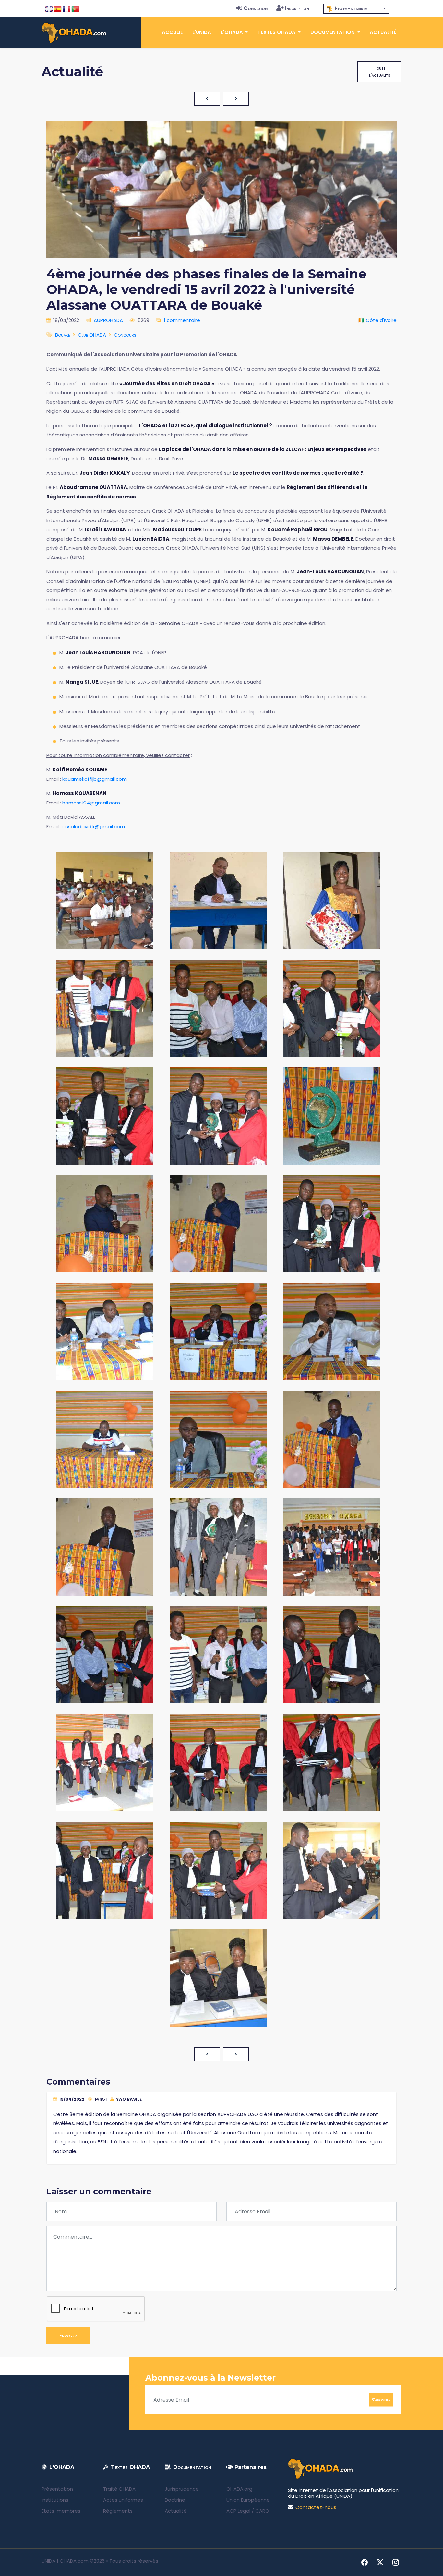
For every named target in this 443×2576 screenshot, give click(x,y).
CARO (262, 2511)
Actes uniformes (123, 2500)
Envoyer (68, 2335)
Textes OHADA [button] (277, 32)
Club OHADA (92, 335)
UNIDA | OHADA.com (65, 2561)
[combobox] (356, 9)
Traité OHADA (119, 2489)
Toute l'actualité (379, 72)
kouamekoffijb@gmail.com (95, 779)
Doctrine (175, 2500)
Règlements (118, 2511)
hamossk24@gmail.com (91, 803)
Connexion (256, 8)
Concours (125, 335)
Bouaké (63, 335)
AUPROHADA (108, 320)
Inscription (297, 8)
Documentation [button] (333, 32)
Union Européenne (248, 2500)
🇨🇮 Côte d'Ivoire (377, 320)
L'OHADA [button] (233, 32)
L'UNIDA (202, 32)
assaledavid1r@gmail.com (94, 826)
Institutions (55, 2500)
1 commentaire (182, 320)
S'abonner (381, 2400)
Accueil (172, 32)
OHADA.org (239, 2489)
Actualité (383, 32)
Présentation (57, 2489)
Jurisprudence (182, 2489)
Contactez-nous (316, 2507)
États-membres (61, 2511)
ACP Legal (238, 2511)
